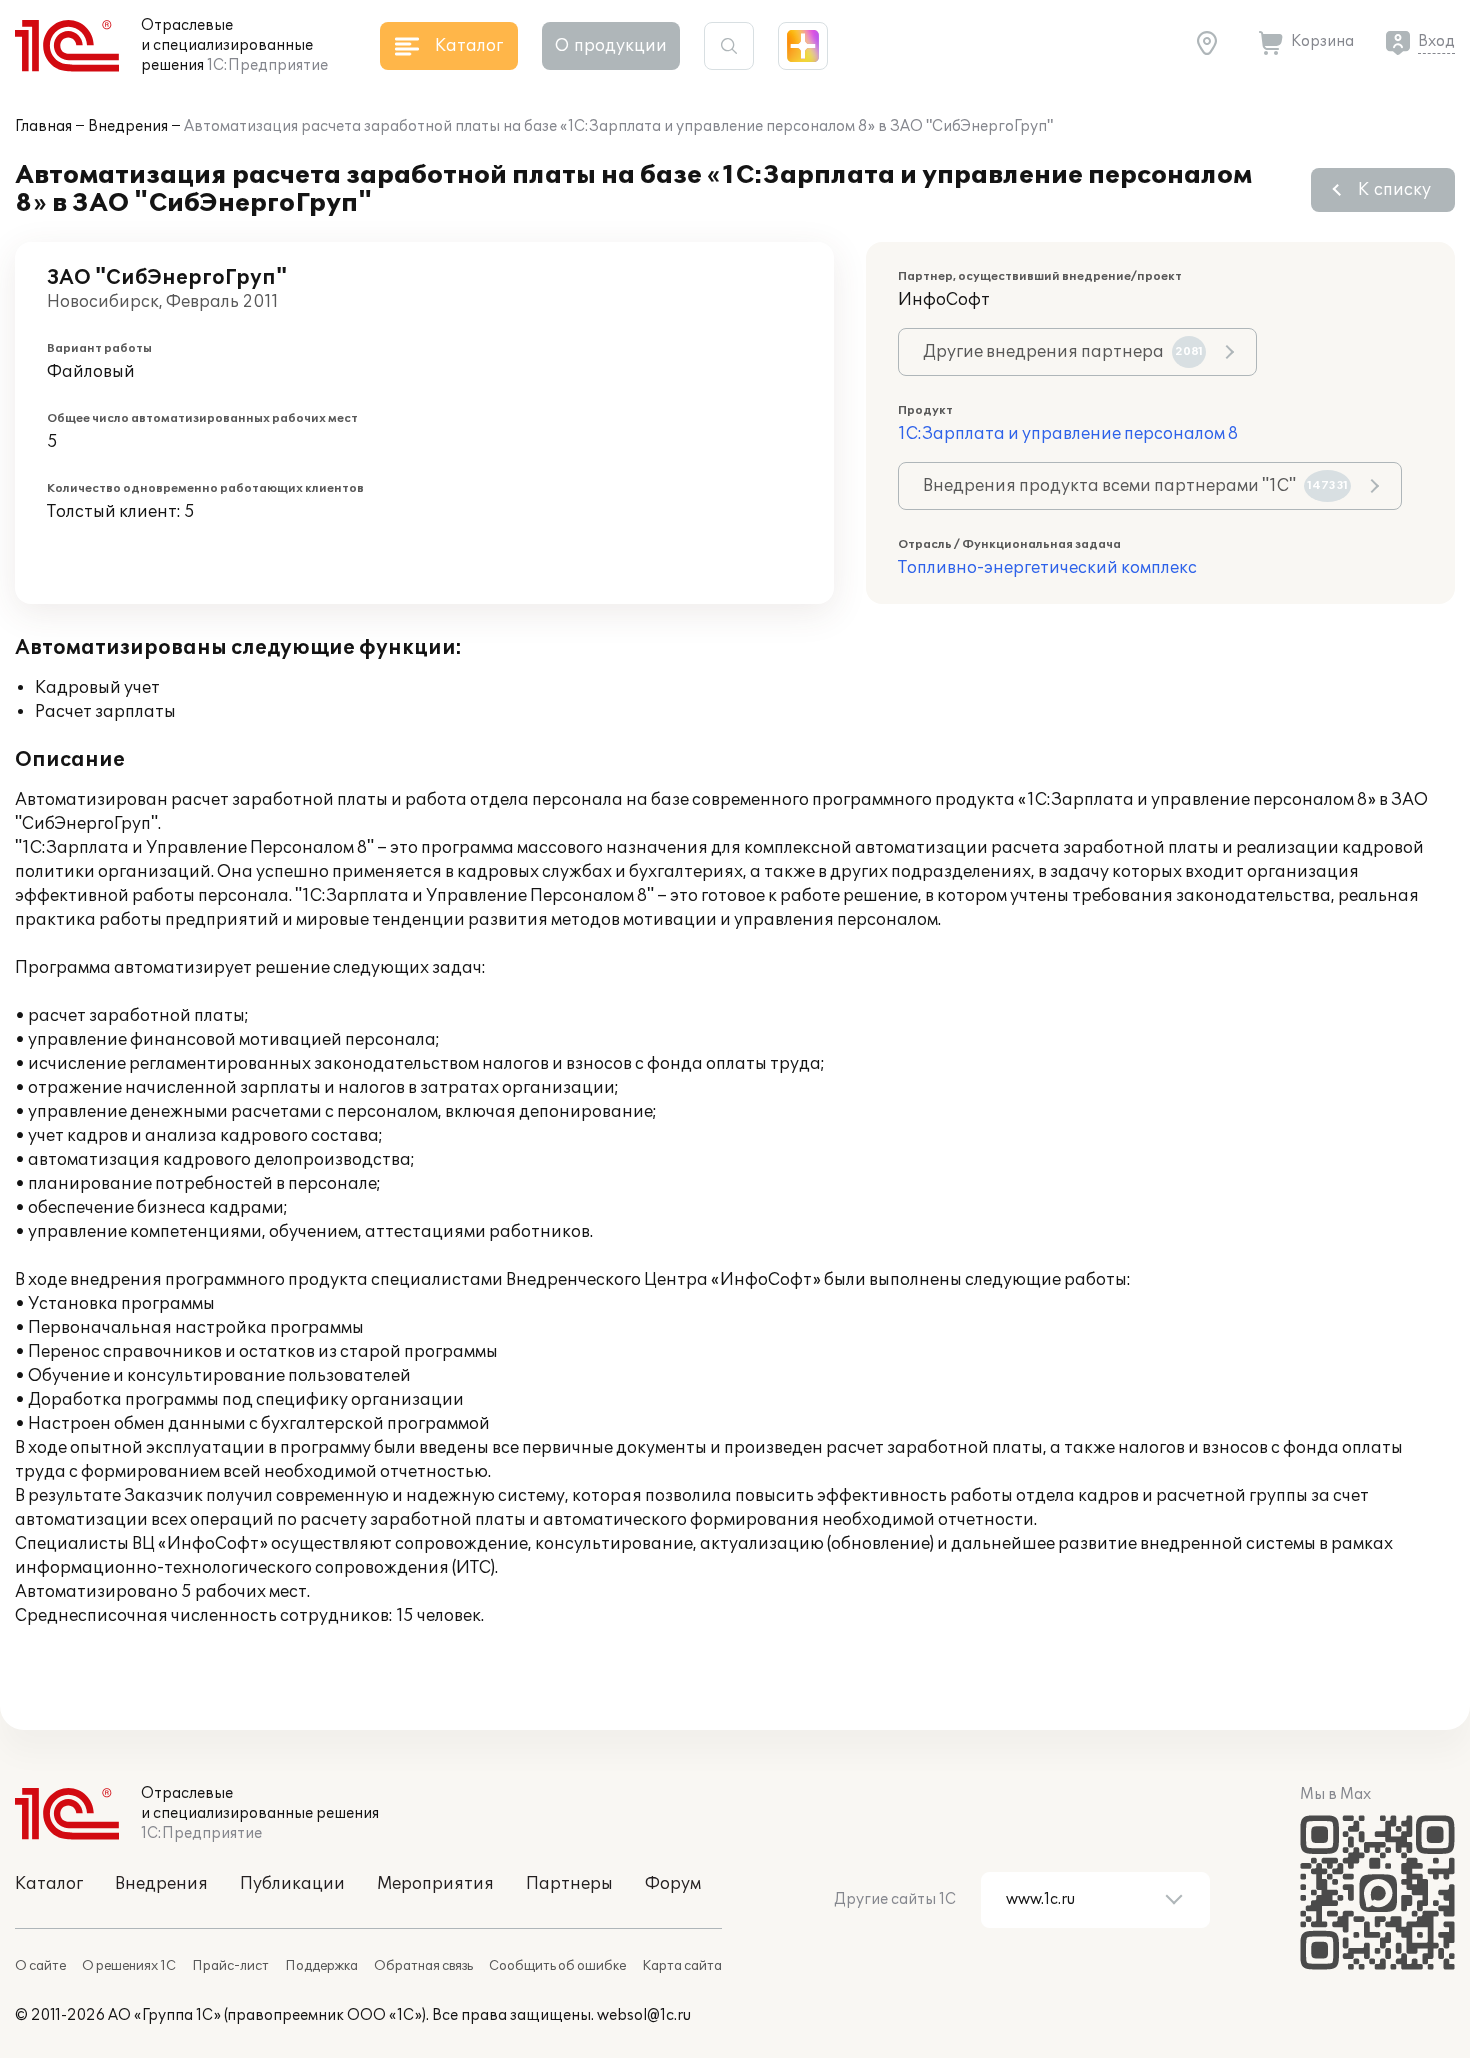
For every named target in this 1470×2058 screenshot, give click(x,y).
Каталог (49, 1884)
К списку (1394, 190)
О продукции (611, 46)
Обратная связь (423, 1966)
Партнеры (569, 1884)
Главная (43, 126)
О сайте (40, 1966)
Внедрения (128, 126)
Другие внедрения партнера (1063, 352)
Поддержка (321, 1966)
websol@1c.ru (644, 2015)
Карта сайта (682, 1966)
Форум (673, 1884)
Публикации (292, 1884)
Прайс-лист (230, 1966)
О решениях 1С (129, 1966)
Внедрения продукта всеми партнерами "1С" (1135, 486)
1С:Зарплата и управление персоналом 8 (1068, 434)
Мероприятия (435, 1884)
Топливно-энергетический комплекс (1047, 568)
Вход (1436, 41)
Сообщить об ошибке (557, 1966)
